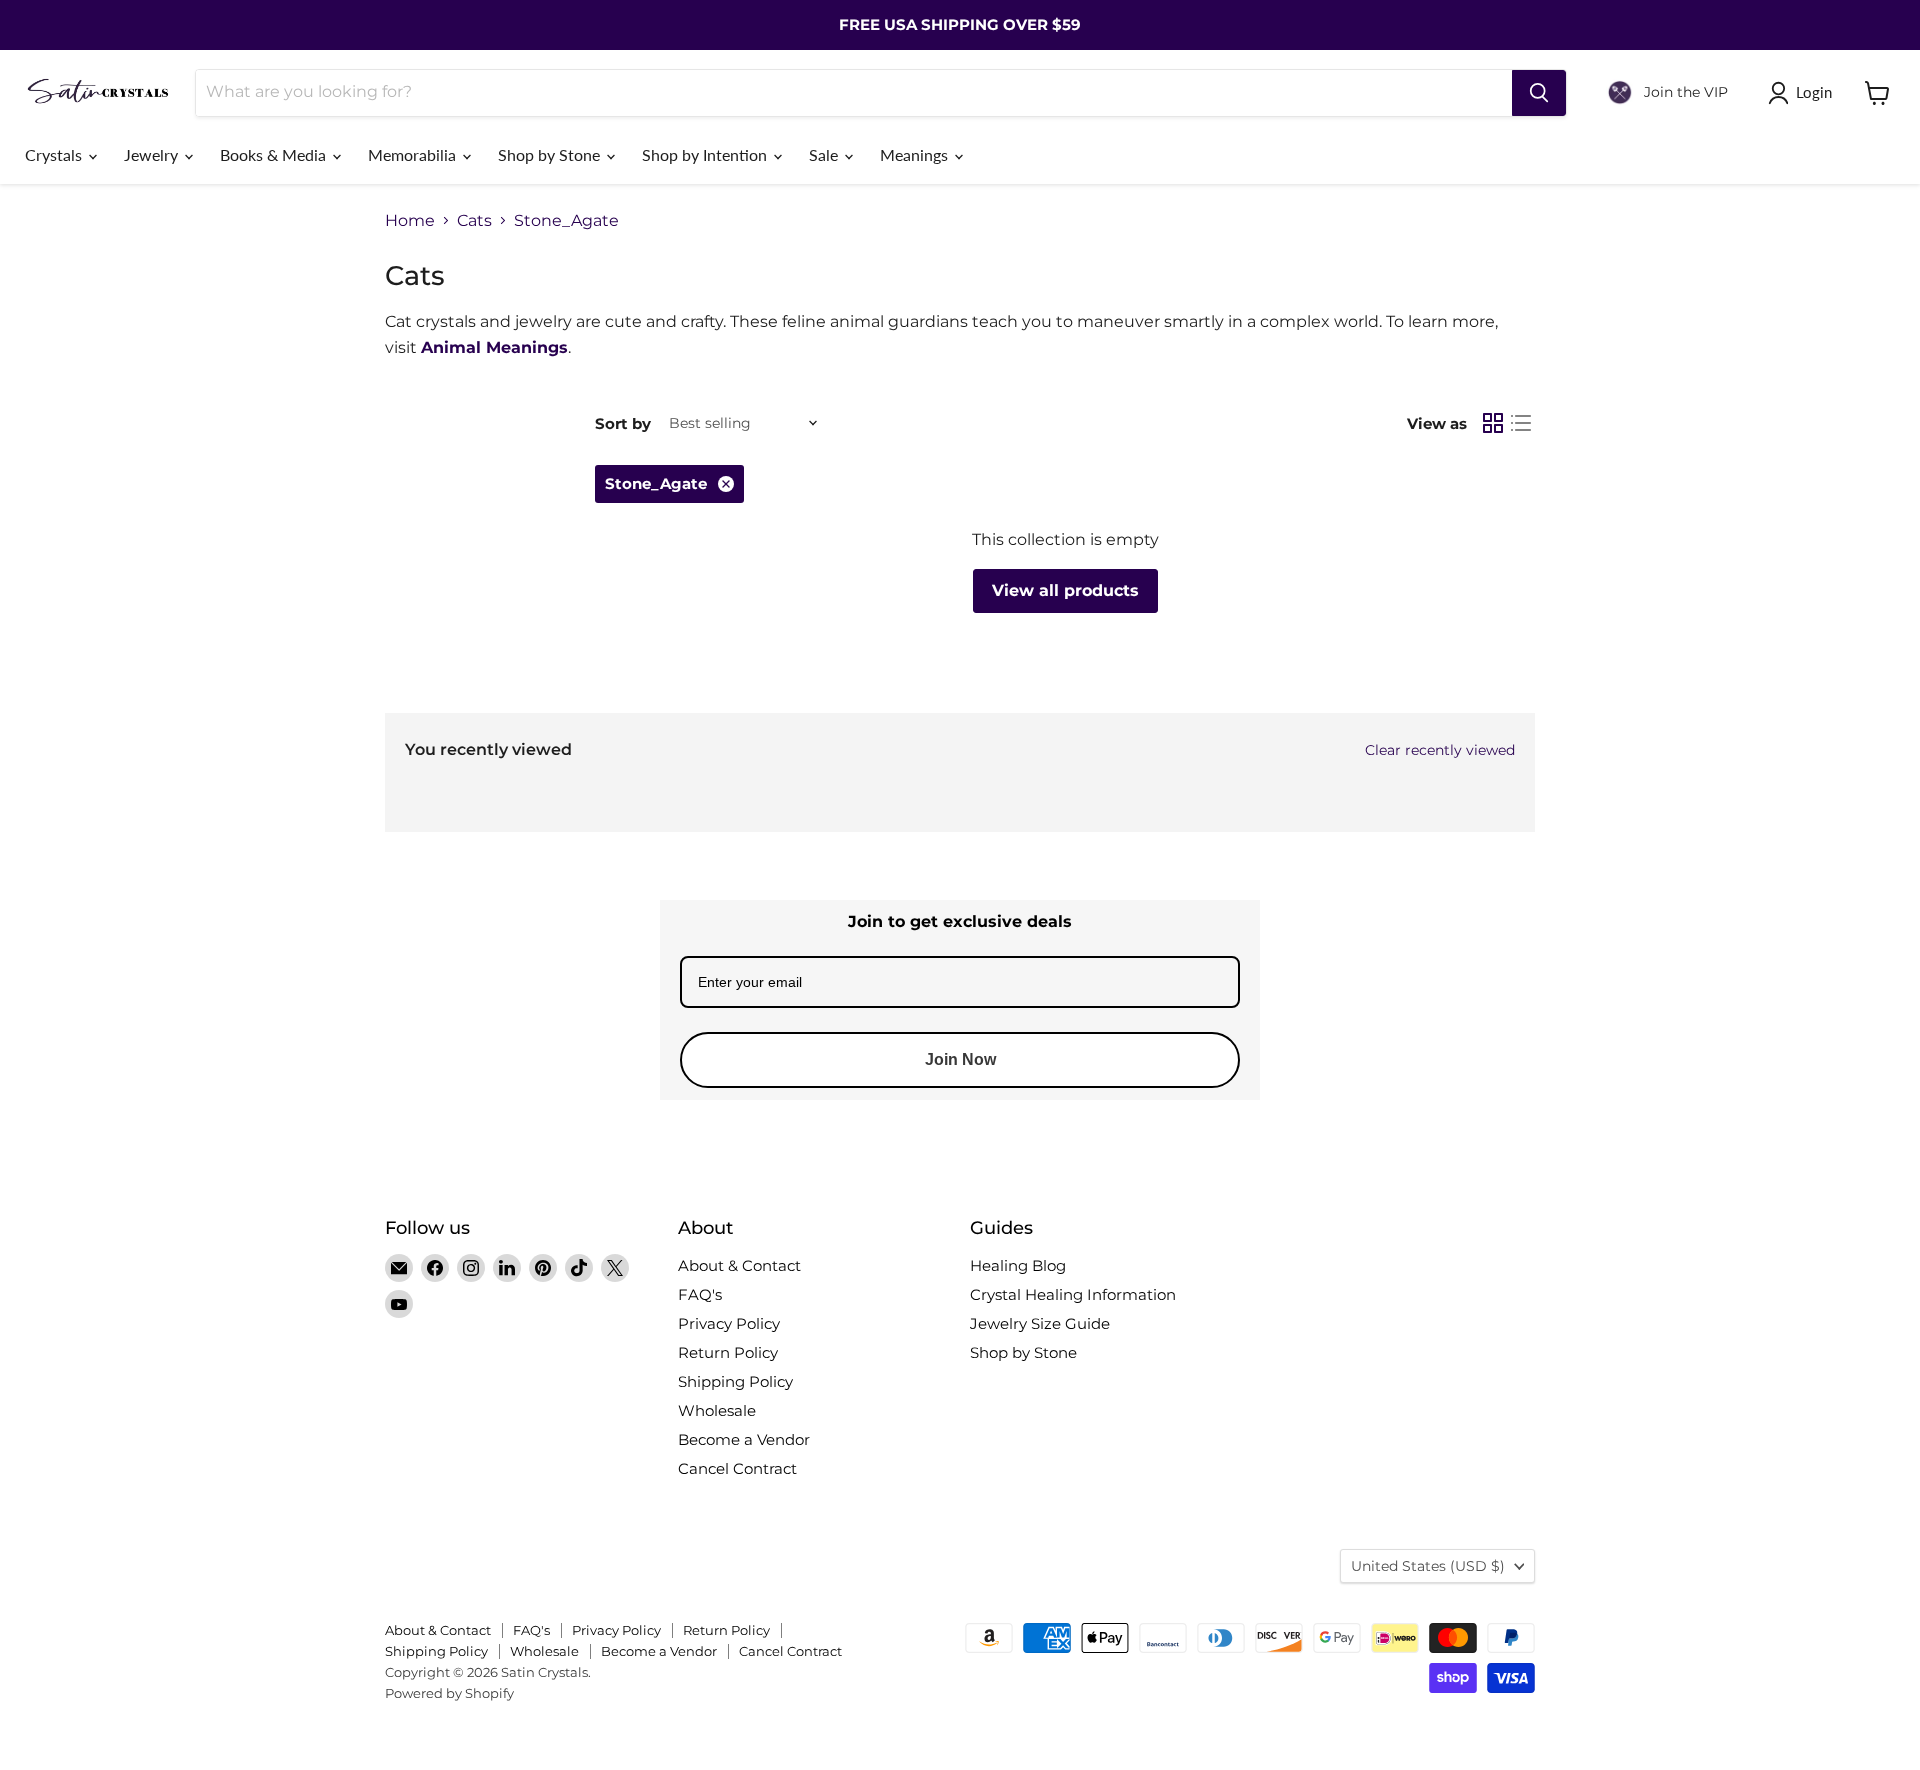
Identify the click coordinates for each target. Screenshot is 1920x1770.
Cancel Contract (737, 1468)
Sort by (623, 423)
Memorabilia (414, 154)
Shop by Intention (706, 154)
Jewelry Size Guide (1040, 1323)
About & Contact (739, 1265)
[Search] (1539, 93)
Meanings (916, 154)
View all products (1065, 590)
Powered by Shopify (449, 1693)
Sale (825, 154)
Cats (474, 221)
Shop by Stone (551, 154)
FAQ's (700, 1294)
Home (410, 221)
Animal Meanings (494, 347)
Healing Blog (1018, 1265)
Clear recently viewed (1440, 750)
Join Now (960, 1059)
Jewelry (153, 154)
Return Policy (728, 1352)
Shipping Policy (735, 1381)
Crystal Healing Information (1073, 1294)
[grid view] (1493, 423)
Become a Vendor (744, 1439)
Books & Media (275, 154)
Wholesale (717, 1410)
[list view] (1521, 423)
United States (1428, 1566)
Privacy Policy (729, 1323)
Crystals (55, 154)
